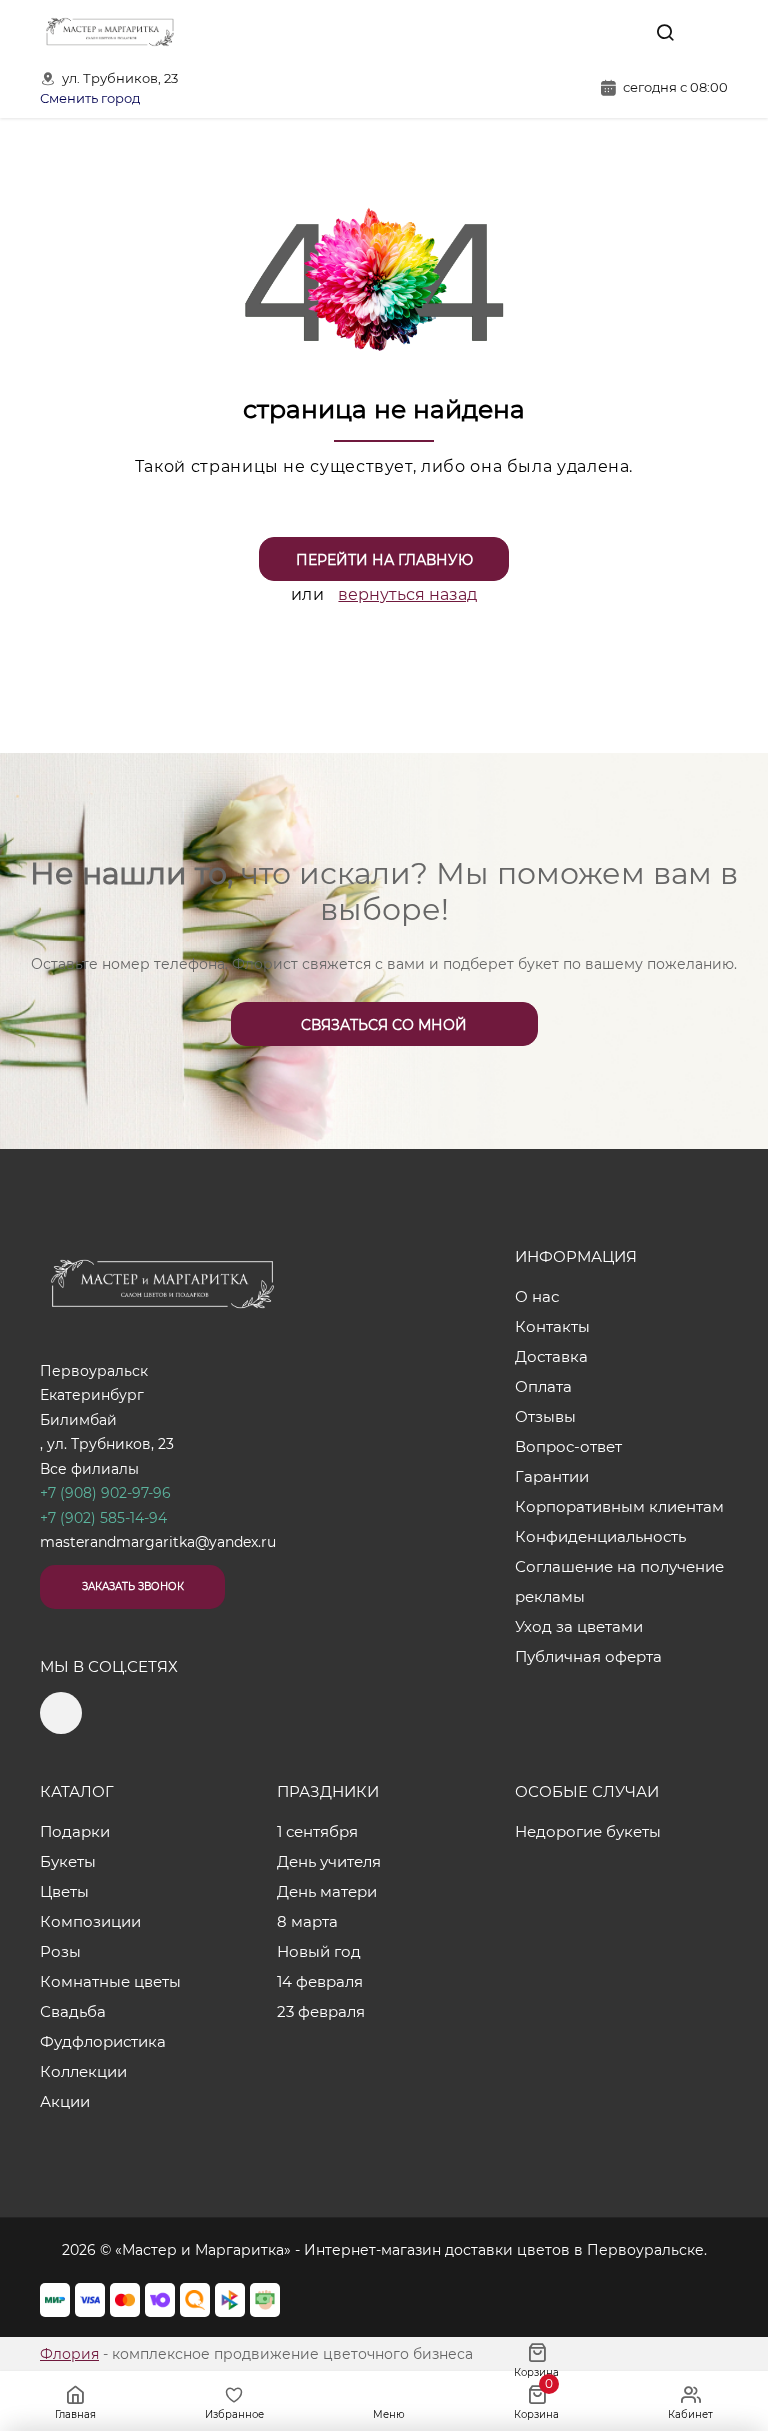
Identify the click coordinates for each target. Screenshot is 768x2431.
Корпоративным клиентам (619, 1506)
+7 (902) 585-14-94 (103, 1518)
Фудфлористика (103, 2041)
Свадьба (73, 2011)
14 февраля (320, 1981)
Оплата (543, 1386)
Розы (60, 1951)
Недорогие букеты (588, 1831)
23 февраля (321, 2011)
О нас (537, 1296)
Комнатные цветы (110, 1981)
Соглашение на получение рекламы (619, 1581)
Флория (69, 2354)
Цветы (64, 1891)
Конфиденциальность (600, 1536)
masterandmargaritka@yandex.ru (158, 1542)
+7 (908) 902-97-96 (105, 1493)
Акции (65, 2101)
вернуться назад (407, 594)
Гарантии (552, 1476)
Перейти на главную (384, 560)
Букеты (68, 1861)
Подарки (75, 1831)
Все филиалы (89, 1469)
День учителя (329, 1861)
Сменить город (90, 98)
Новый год (319, 1951)
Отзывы (545, 1416)
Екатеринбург (92, 1395)
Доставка (551, 1356)
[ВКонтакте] (619, 32)
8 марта (307, 1921)
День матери (327, 1891)
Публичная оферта (588, 1656)
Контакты (552, 1326)
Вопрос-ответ (568, 1446)
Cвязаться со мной (384, 1025)
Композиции (90, 1921)
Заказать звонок (133, 1586)
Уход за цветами (579, 1626)
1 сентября (317, 1831)
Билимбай (78, 1420)
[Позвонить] (711, 32)
